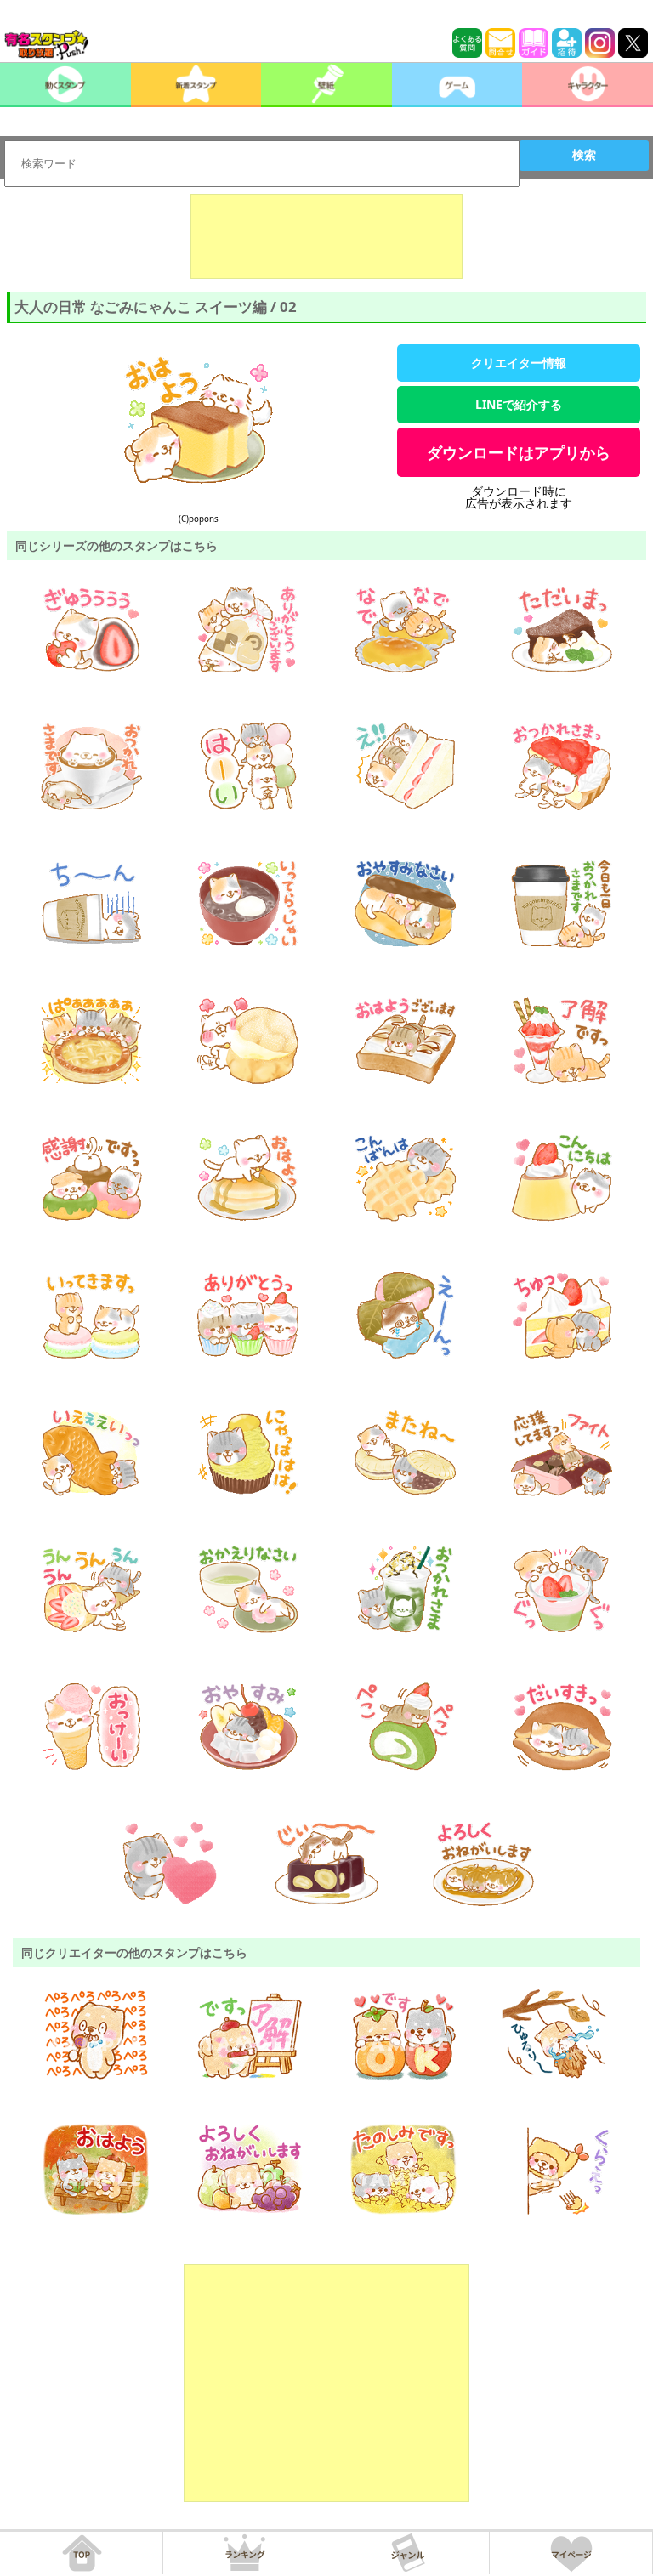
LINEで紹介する (519, 404)
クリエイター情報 (519, 363)
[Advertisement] (326, 236)
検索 (584, 155)
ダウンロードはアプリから (519, 452)
